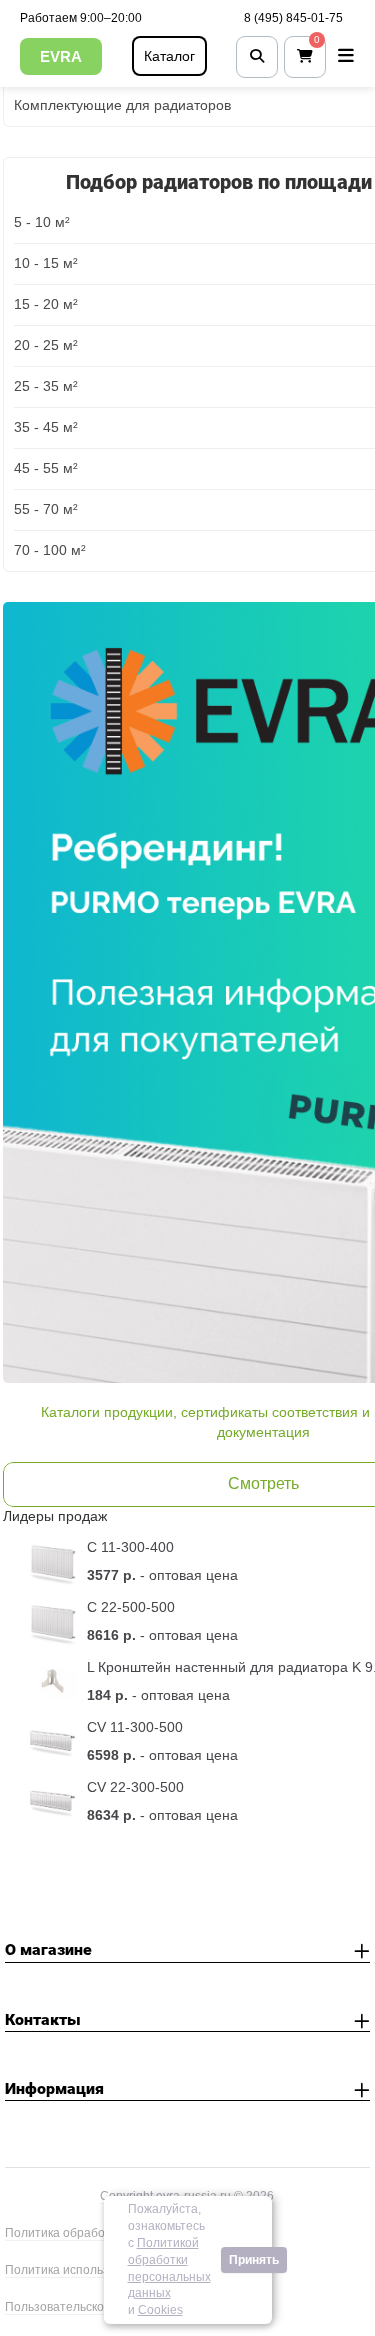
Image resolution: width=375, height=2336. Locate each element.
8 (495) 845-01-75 (293, 18)
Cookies (160, 2310)
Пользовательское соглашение (94, 2307)
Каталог (169, 56)
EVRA (61, 56)
